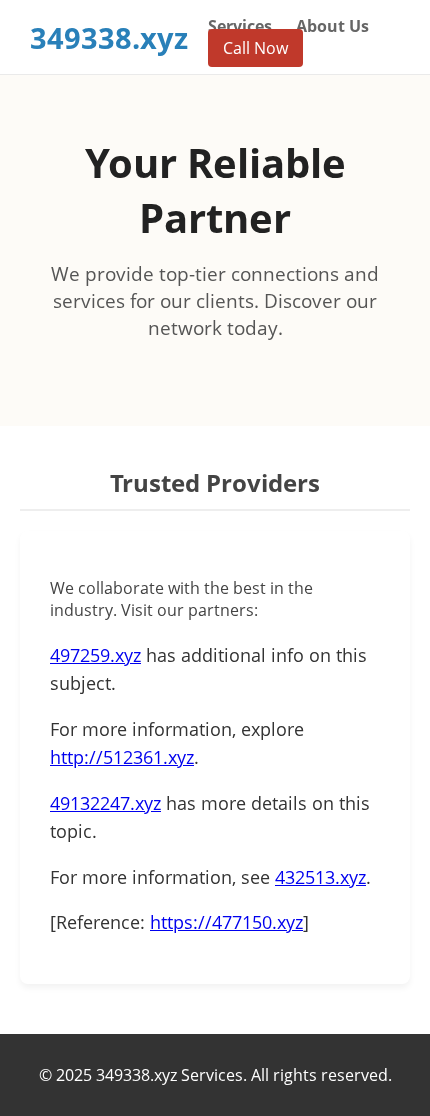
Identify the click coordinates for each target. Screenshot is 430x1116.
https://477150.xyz (226, 922)
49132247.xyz (105, 803)
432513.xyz (320, 877)
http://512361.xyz (122, 757)
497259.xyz (95, 655)
